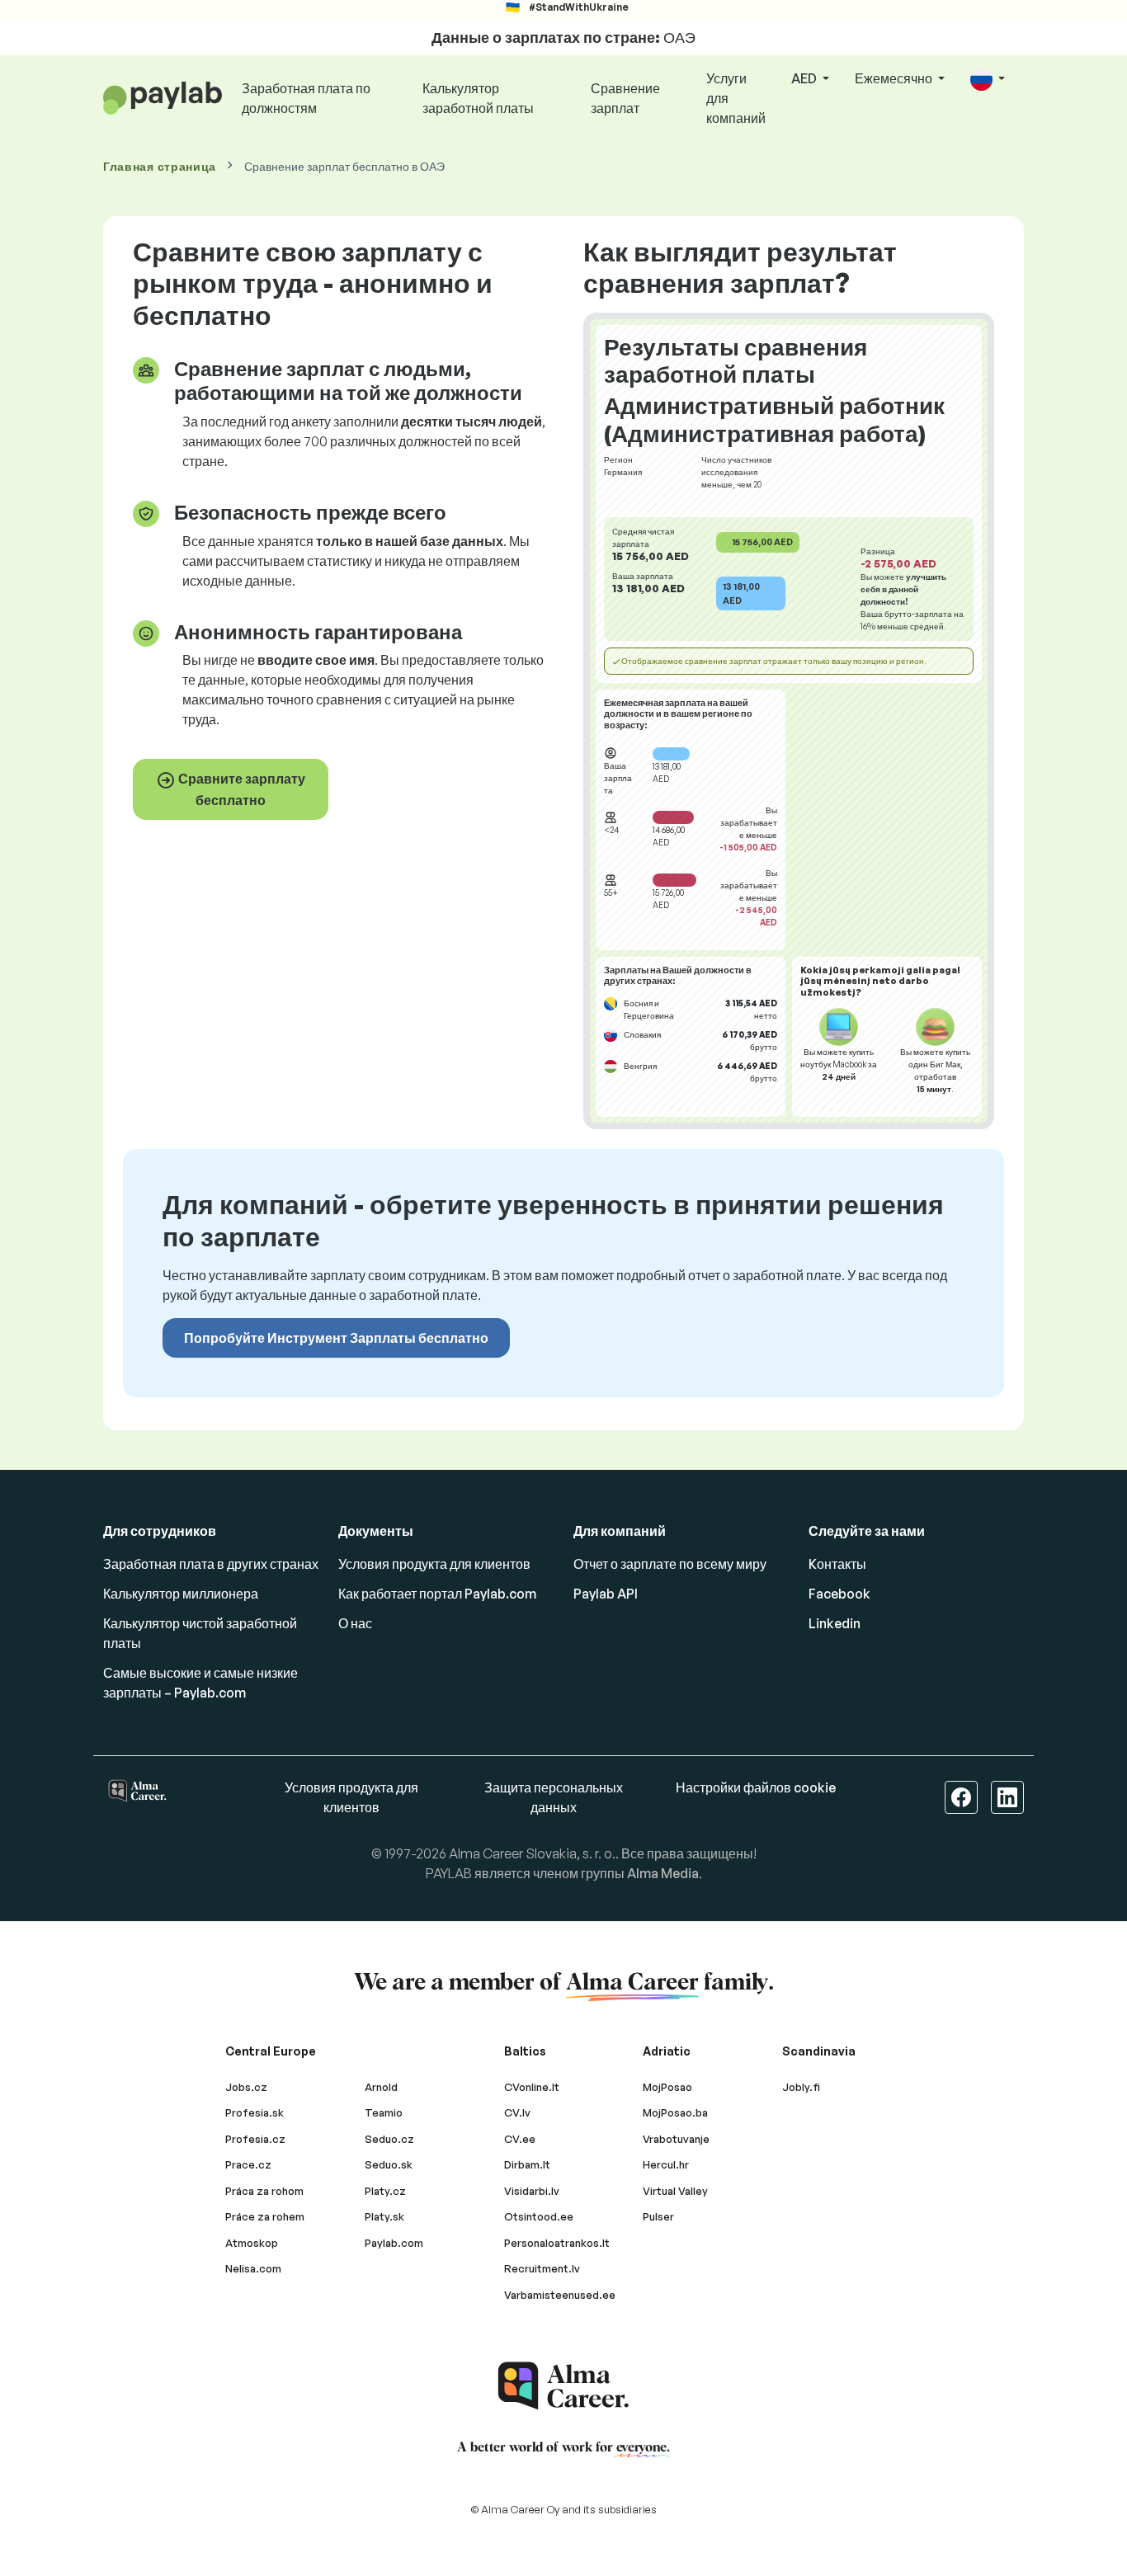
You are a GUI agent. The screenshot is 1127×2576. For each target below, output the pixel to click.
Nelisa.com (253, 2268)
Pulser (658, 2216)
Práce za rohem (265, 2216)
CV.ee (520, 2139)
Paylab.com (394, 2243)
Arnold (381, 2087)
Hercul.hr (666, 2164)
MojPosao (667, 2087)
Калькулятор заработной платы (478, 98)
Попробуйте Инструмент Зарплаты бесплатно (336, 1338)
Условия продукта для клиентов (434, 1564)
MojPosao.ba (675, 2112)
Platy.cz (385, 2191)
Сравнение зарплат (625, 98)
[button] (988, 80)
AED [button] (805, 78)
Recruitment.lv (542, 2268)
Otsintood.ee (539, 2216)
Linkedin (835, 1623)
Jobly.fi (801, 2087)
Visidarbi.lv (532, 2191)
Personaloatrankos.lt (557, 2243)
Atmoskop (252, 2243)
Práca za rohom (264, 2191)
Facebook (839, 1594)
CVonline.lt (532, 2087)
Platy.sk (384, 2216)
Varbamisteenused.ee (560, 2295)
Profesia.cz (255, 2139)
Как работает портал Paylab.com (437, 1594)
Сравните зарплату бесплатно (240, 789)
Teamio (384, 2112)
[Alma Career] (563, 2386)
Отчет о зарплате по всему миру (670, 1564)
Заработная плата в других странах (211, 1564)
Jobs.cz (246, 2087)
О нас (355, 1623)
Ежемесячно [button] (895, 78)
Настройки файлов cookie (756, 1787)
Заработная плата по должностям (306, 98)
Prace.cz (248, 2164)
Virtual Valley (675, 2191)
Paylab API (606, 1594)
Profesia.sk (255, 2112)
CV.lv (517, 2112)
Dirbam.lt (527, 2164)
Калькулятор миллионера (181, 1594)
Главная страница (160, 166)
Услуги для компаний (736, 98)
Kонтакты (837, 1564)
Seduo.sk (389, 2164)
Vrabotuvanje (676, 2139)
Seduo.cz (389, 2139)
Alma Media (663, 1873)
